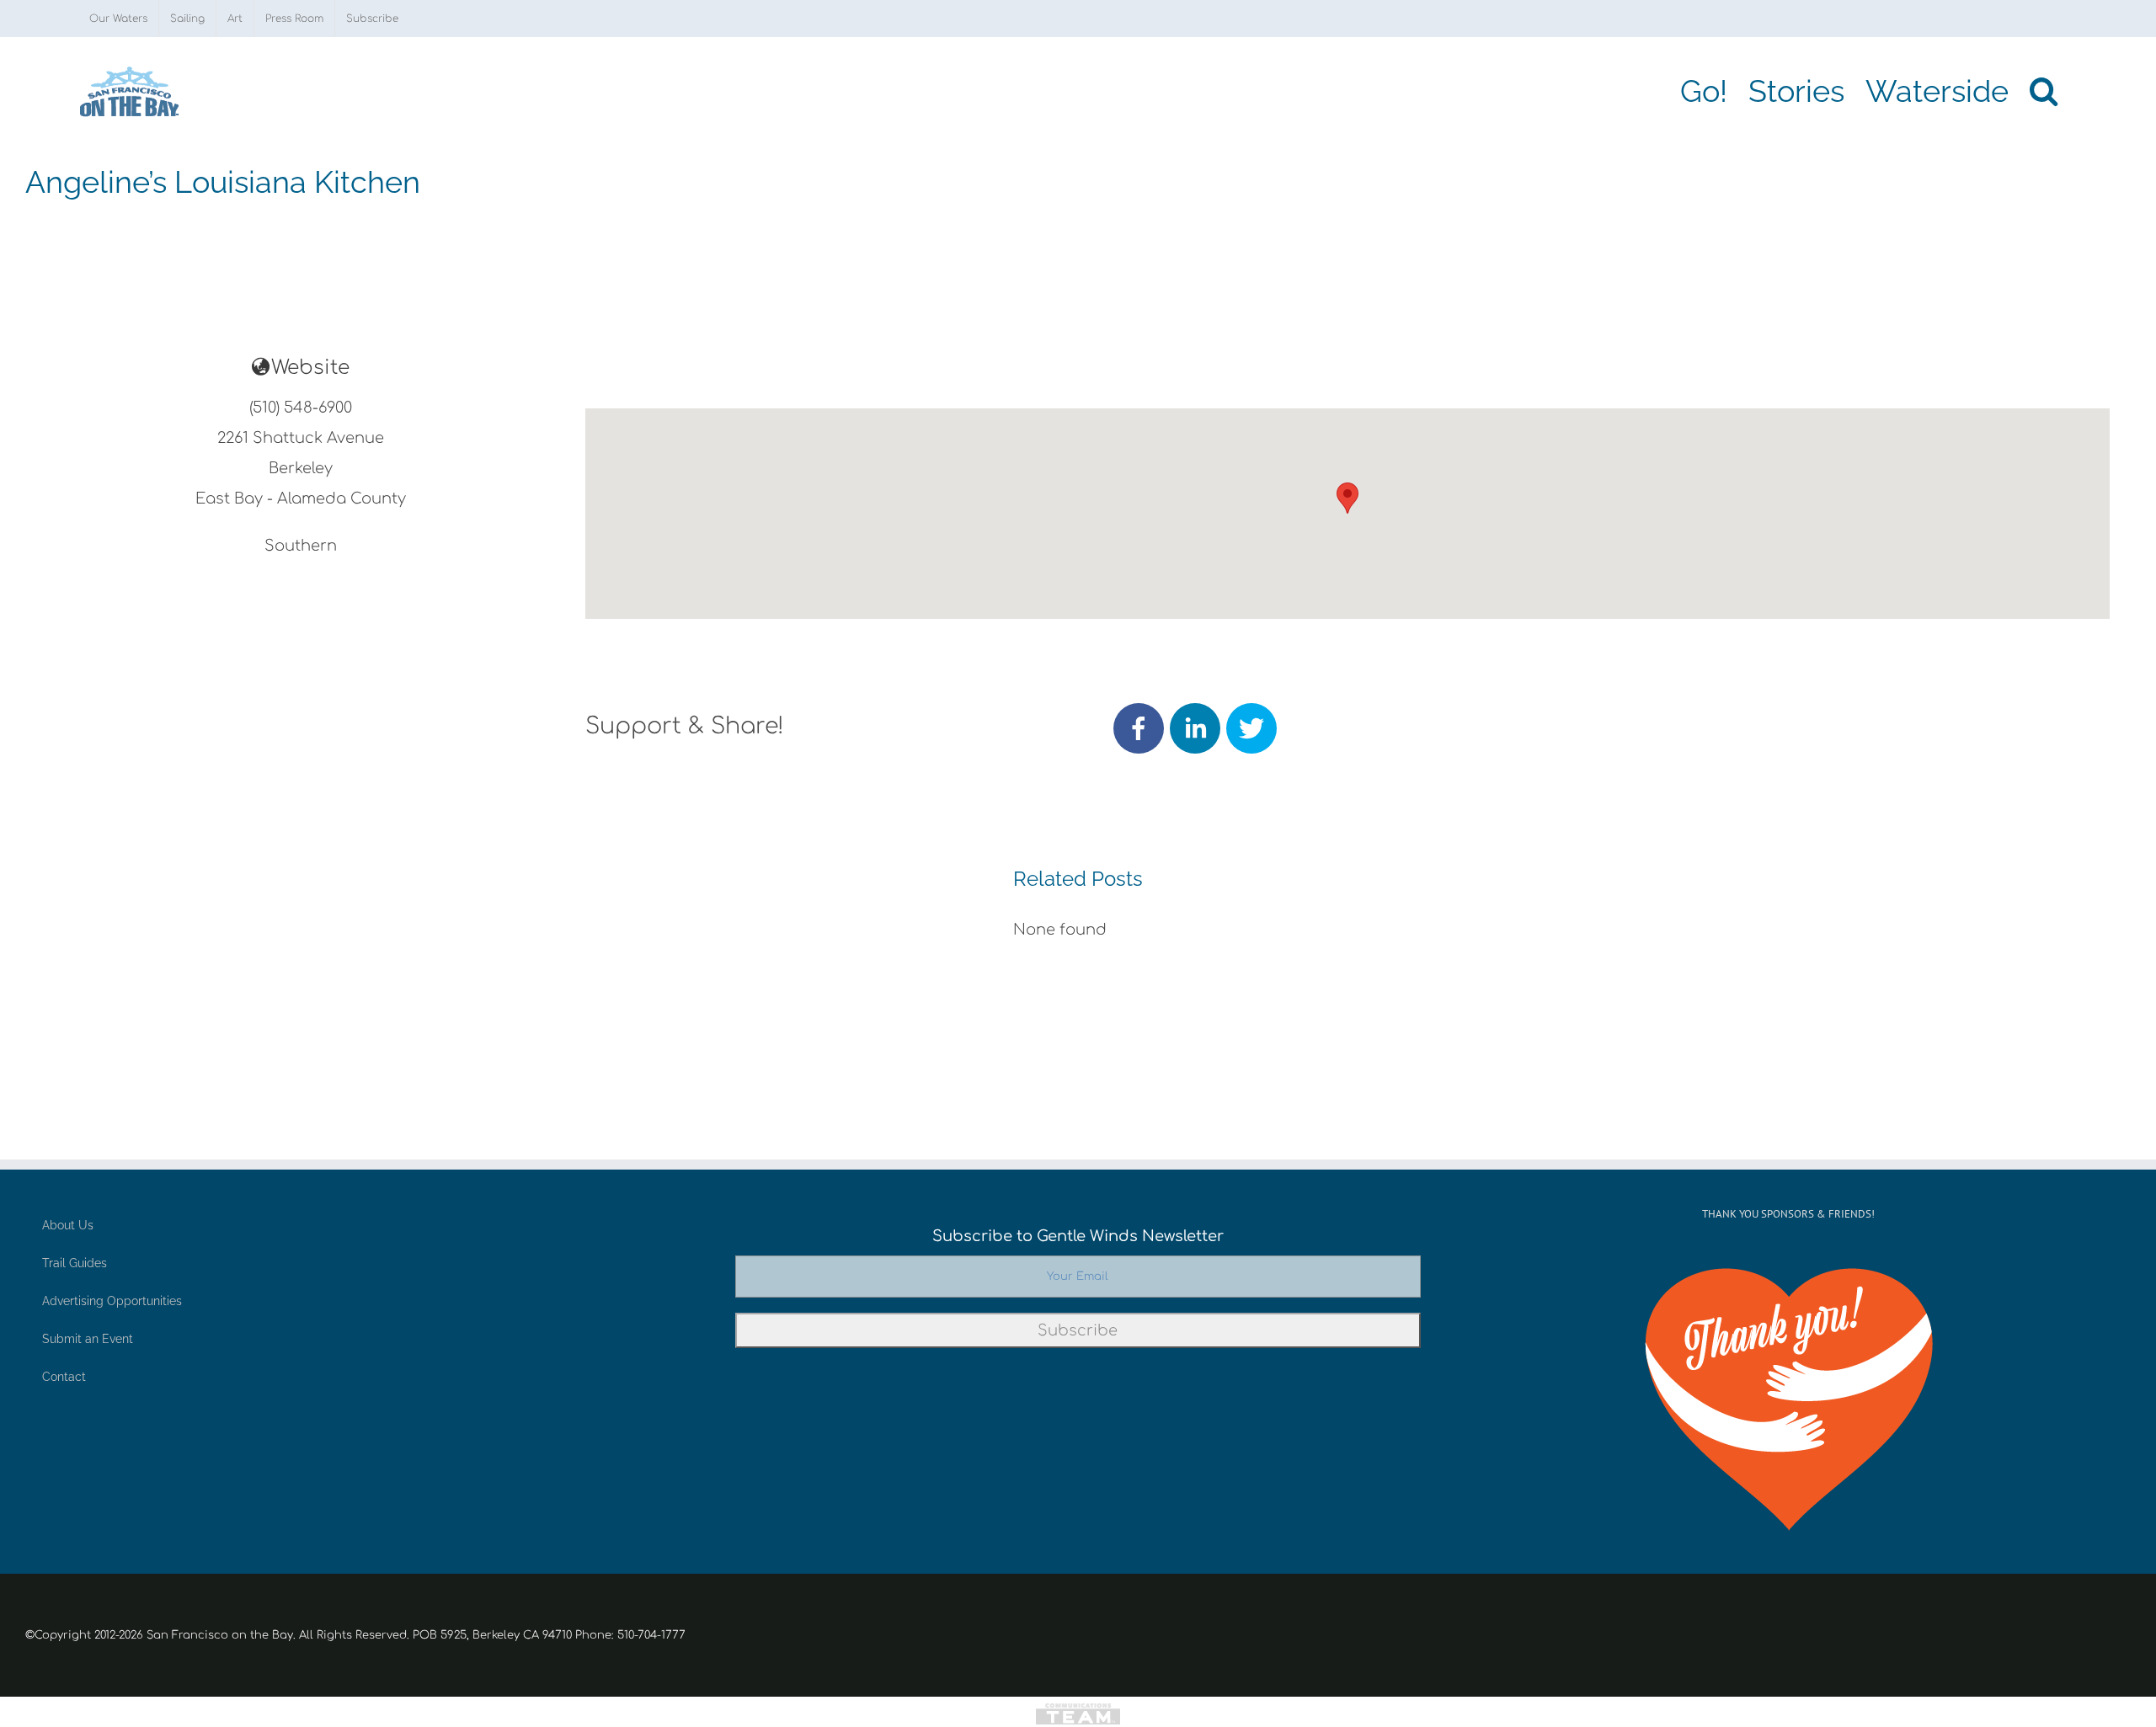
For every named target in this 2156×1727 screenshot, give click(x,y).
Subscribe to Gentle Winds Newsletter (1078, 1236)
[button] (2044, 91)
